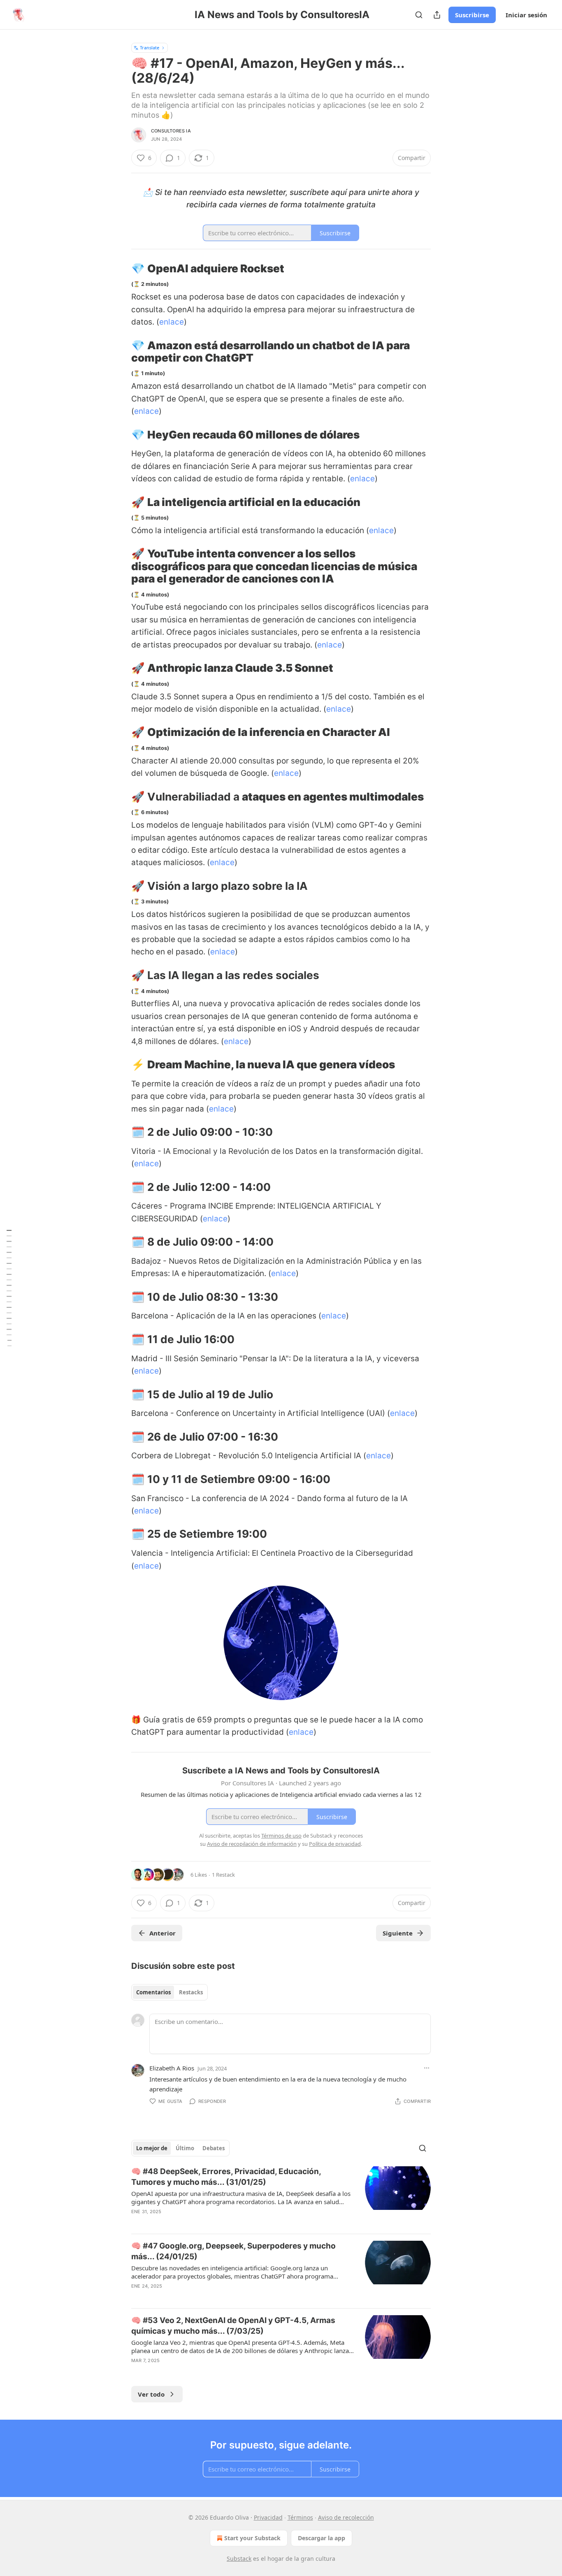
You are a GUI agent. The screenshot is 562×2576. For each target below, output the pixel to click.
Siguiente (398, 1933)
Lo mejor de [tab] (152, 2148)
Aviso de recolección (346, 2517)
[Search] (419, 15)
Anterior (163, 1933)
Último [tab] (185, 2148)
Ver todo (151, 2394)
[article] (281, 2197)
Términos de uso (281, 1836)
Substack (239, 2559)
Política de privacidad (335, 1844)
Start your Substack (252, 2538)
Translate (150, 48)
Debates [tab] (214, 2148)
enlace (172, 322)
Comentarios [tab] (153, 1992)
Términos (300, 2517)
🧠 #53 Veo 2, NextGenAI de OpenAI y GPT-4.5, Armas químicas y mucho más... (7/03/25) (233, 2326)
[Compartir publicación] (437, 15)
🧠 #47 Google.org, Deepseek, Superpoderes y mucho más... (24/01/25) (233, 2251)
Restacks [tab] (191, 1992)
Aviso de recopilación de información (252, 1844)
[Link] (120, 269)
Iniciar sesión (526, 15)
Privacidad (268, 2517)
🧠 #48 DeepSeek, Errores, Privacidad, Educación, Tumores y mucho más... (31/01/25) (226, 2177)
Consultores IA (171, 131)
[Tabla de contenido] (9, 1288)
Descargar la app (322, 2538)
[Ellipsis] (427, 2068)
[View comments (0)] (211, 2222)
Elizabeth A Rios (172, 2068)
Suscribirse (472, 15)
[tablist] (170, 1992)
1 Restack (223, 1875)
